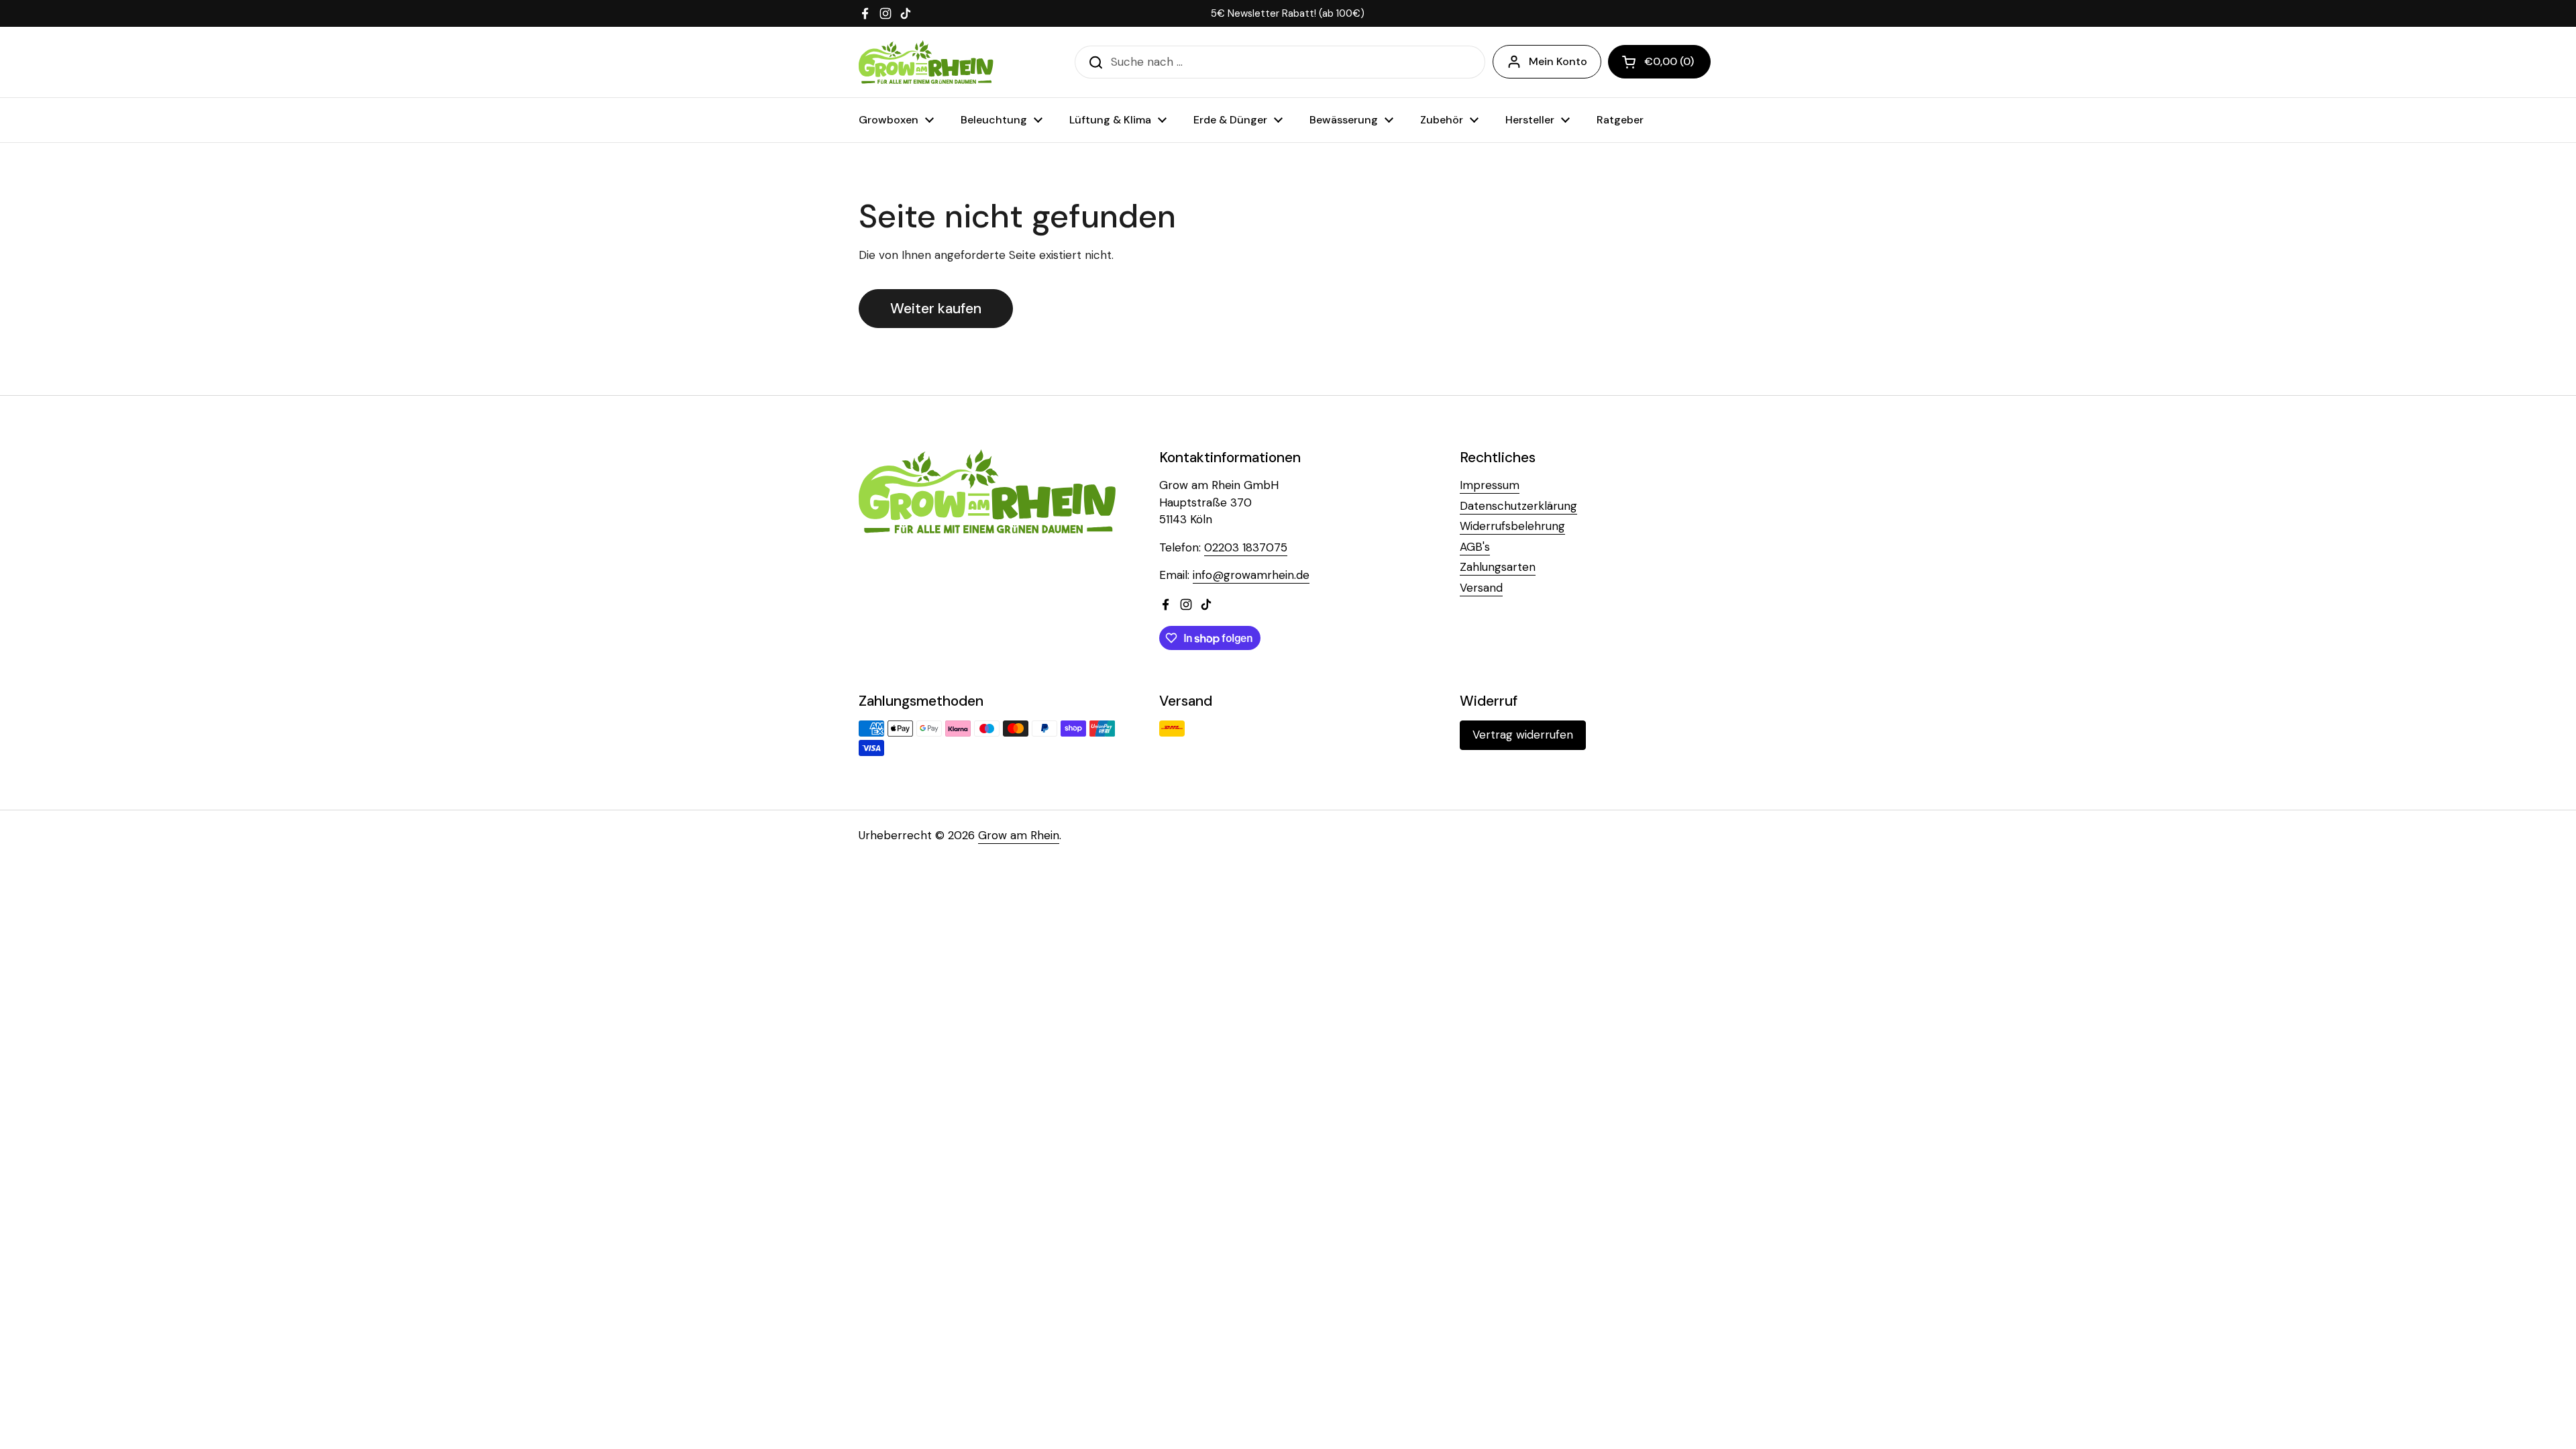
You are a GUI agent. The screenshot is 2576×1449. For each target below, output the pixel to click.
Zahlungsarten (1498, 567)
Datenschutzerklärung (1518, 506)
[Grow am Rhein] (926, 62)
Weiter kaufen (936, 309)
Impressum (1490, 485)
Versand (1481, 588)
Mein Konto (1558, 61)
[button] (1659, 62)
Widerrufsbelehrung (1512, 526)
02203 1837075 (1246, 547)
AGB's (1475, 547)
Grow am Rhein (1019, 835)
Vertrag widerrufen (1523, 735)
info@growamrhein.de (1251, 575)
